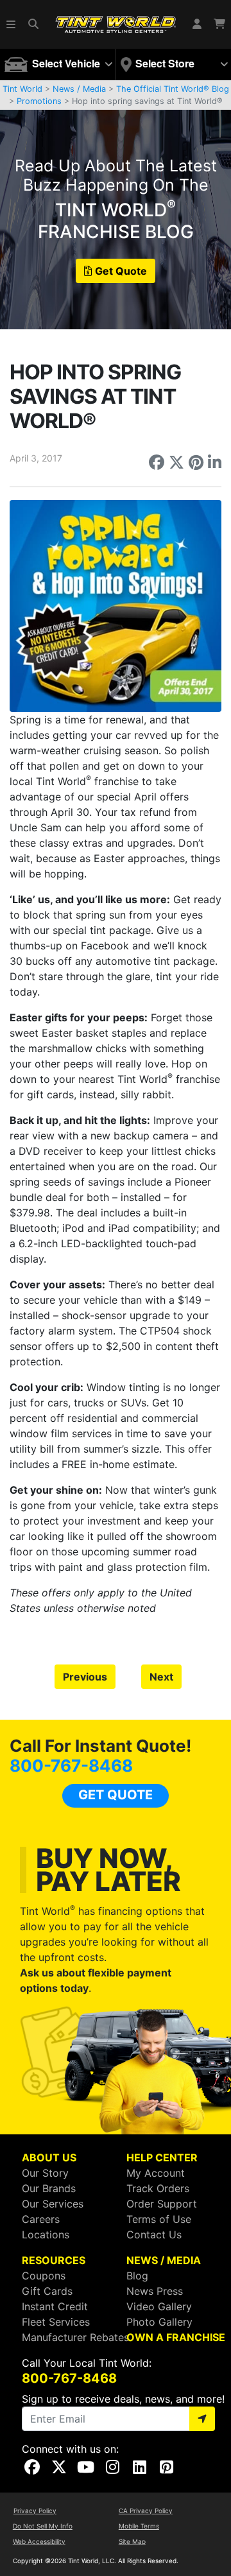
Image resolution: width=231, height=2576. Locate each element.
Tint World (22, 89)
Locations (46, 2235)
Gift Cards (47, 2291)
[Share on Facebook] (157, 462)
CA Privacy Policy (146, 2511)
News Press (155, 2291)
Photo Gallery (159, 2322)
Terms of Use (159, 2219)
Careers (41, 2219)
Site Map (132, 2541)
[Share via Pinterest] (196, 462)
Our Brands (49, 2188)
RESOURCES (54, 2260)
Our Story (45, 2173)
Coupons (44, 2276)
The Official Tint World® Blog (173, 89)
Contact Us (154, 2235)
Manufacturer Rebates (75, 2337)
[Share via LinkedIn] (215, 462)
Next (161, 1677)
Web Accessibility (39, 2541)
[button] (12, 24)
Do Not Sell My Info (43, 2526)
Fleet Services (56, 2322)
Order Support (162, 2204)
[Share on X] (176, 462)
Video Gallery (159, 2306)
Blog (137, 2276)
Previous (85, 1677)
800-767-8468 (71, 1766)
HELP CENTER (162, 2157)
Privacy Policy (35, 2511)
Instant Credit (55, 2306)
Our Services (53, 2204)
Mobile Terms (139, 2526)
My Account (156, 2173)
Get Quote (121, 271)
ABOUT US (49, 2157)
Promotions (39, 101)
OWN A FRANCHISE (176, 2337)
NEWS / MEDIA (164, 2260)
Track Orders (158, 2188)
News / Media (79, 89)
